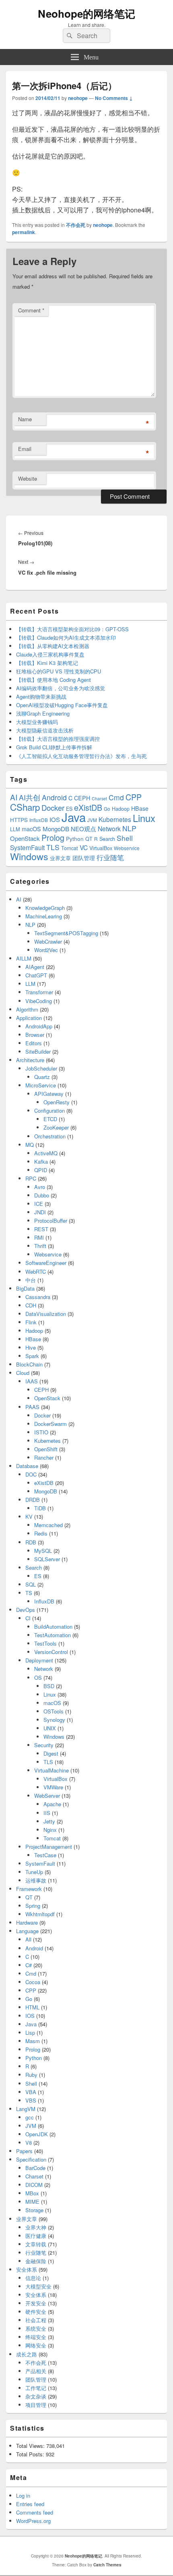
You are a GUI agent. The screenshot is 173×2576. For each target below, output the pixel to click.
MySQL (43, 1551)
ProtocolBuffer (51, 1221)
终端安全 (36, 2337)
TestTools (45, 1643)
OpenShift (46, 1449)
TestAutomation (53, 1635)
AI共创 (30, 797)
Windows (29, 856)
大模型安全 (38, 2286)
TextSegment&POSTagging (66, 933)
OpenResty (57, 1102)
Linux (144, 818)
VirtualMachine (51, 1770)
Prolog (53, 837)
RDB (31, 1542)
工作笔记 (36, 2388)
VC (84, 847)
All (28, 1939)
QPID (41, 1170)
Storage (34, 2210)
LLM (15, 829)
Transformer (39, 992)
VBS (31, 2100)
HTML (32, 2007)
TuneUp (34, 1872)
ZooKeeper (56, 1127)
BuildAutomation (53, 1627)
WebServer (47, 1796)
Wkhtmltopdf (40, 1914)
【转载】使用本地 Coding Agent (54, 680)
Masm (33, 2041)
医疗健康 (36, 2236)
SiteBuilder (38, 1051)
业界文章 (60, 858)
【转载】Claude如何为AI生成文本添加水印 (66, 637)
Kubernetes (115, 819)
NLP (129, 828)
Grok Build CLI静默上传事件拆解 (54, 747)
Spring (33, 1906)
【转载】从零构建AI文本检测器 (53, 646)
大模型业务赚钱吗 (37, 722)
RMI (39, 1237)
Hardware (27, 1922)
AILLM (24, 958)
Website (28, 478)
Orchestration (50, 1136)
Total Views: (31, 2446)
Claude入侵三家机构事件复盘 (50, 654)
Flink (31, 1322)
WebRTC (36, 1272)
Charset (99, 798)
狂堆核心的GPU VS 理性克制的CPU (59, 671)
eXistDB (88, 807)
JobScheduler (41, 1068)
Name (25, 419)
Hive (31, 1347)
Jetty (49, 1821)
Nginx (50, 1830)
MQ (30, 1145)
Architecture (30, 1060)
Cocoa (33, 1982)
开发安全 (36, 2303)
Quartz (42, 1077)
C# (29, 1965)
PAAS (32, 1407)
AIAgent (35, 967)
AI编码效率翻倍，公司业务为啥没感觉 (61, 688)
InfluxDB (39, 820)
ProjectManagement (49, 1847)
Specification (31, 2159)
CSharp (25, 807)
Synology (54, 1720)
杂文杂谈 (36, 2396)
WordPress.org (33, 2521)
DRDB (33, 1500)
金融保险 (36, 2261)
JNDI (40, 1212)
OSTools (54, 1711)
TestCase (45, 1855)
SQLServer (47, 1559)
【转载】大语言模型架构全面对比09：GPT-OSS (72, 629)
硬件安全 (36, 2312)
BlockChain (29, 1364)
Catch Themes (107, 2565)
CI (28, 1618)
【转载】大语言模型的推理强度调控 (58, 739)
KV (29, 1516)
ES (38, 1576)
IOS (55, 819)
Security (44, 1745)
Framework (29, 1889)
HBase (140, 808)
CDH (31, 1305)
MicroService (41, 1085)
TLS (53, 847)
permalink (24, 232)
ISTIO (41, 1432)
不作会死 (76, 225)
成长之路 (27, 2354)
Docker (53, 808)
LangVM (26, 2109)
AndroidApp (39, 1026)
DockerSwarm (50, 1424)
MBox (32, 2193)
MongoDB (56, 829)
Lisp (30, 2032)
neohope (78, 98)
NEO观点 (83, 829)
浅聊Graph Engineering (43, 713)
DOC (31, 1474)
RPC (31, 1178)
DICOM (34, 2185)
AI (14, 797)
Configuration (49, 1111)
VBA (31, 2092)
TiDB (40, 1508)
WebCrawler (48, 941)
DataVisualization (46, 1314)
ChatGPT (36, 975)
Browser (35, 1035)
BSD (49, 1686)
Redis (41, 1533)
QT (89, 839)
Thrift (40, 1246)
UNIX (50, 1728)
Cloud (23, 1373)
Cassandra (38, 1297)
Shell (125, 838)
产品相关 (36, 2371)
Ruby (31, 2075)
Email (25, 449)
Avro (40, 1187)
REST (41, 1229)
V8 (29, 2143)
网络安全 (36, 2345)
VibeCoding (39, 1001)
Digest (51, 1753)
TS (29, 1593)
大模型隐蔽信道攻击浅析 (45, 730)
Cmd (116, 797)
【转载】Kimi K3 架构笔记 (47, 663)
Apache (52, 1804)
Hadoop (121, 809)
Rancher (44, 1457)
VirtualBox (101, 848)
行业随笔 (110, 857)
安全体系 (27, 2269)
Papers (24, 2151)
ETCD (50, 1119)
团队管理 (84, 858)
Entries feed (30, 2504)
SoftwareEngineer (46, 1263)
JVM (92, 820)
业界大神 (36, 2227)
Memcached (48, 1525)
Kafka (41, 1162)
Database (27, 1466)
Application (29, 1018)
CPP (134, 797)
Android (54, 797)
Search (107, 839)
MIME (32, 2202)
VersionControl (51, 1652)
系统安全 (36, 2328)
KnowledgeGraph (45, 908)
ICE (39, 1204)
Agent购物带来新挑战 (41, 697)
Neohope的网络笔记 (86, 13)
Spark (32, 1356)
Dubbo (42, 1195)
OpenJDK (37, 2134)
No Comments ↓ (114, 98)
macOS (31, 829)
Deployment (39, 1660)
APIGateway (49, 1094)
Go (107, 809)
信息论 (33, 2278)
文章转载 (36, 2244)
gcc (30, 2117)
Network (109, 828)
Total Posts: (31, 2454)
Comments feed (35, 2512)
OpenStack (25, 838)
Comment (31, 310)
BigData (25, 1288)
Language (27, 1931)
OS (38, 1678)
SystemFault (27, 847)
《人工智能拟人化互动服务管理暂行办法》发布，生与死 (81, 756)
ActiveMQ (46, 1153)
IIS (47, 1813)
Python (75, 839)
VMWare (53, 1787)
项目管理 (36, 2405)
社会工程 (36, 2320)
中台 (31, 1280)
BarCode (35, 2168)
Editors (34, 1043)
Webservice (127, 848)
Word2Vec (46, 950)
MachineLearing (44, 916)
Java (74, 817)
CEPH (82, 798)
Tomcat (70, 848)
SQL (31, 1584)
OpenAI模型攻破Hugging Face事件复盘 (62, 705)
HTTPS (19, 820)
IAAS (32, 1381)
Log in (23, 2495)
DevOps (26, 1610)
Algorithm (27, 1009)
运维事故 (36, 1880)
